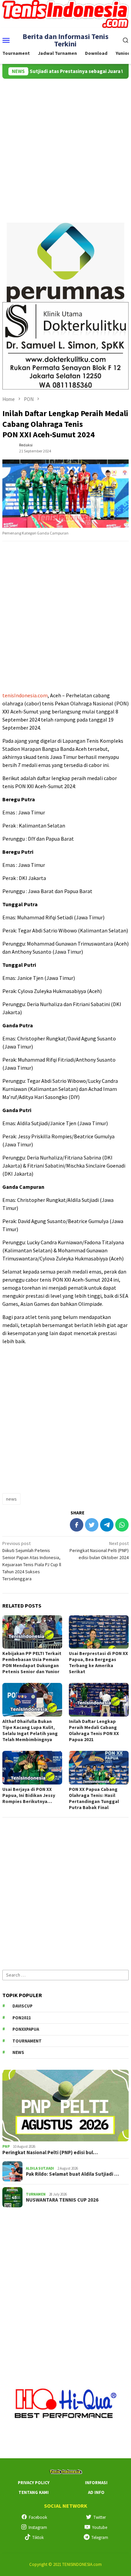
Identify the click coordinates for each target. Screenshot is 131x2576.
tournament (27, 2041)
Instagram (38, 2527)
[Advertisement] (65, 148)
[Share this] (77, 1525)
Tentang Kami (34, 2492)
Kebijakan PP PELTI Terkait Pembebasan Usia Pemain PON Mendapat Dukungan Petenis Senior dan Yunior (32, 1662)
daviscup (23, 2006)
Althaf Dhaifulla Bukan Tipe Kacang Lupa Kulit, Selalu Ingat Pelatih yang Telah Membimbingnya (30, 1730)
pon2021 (22, 2018)
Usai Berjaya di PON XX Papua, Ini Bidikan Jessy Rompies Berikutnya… (29, 1795)
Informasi (96, 2483)
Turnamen (36, 2194)
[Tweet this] (92, 1525)
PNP (6, 2146)
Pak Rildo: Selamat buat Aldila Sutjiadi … (72, 2174)
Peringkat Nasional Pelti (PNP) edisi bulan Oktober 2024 (99, 1550)
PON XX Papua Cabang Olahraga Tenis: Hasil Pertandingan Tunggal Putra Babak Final (94, 1798)
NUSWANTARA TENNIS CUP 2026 (62, 2200)
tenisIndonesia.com (25, 695)
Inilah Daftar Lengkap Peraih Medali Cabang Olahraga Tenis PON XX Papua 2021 (94, 1730)
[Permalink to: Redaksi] (9, 448)
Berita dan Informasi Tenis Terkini (65, 40)
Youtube (100, 2527)
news (11, 1499)
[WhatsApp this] (122, 1525)
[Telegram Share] (107, 1525)
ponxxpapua (26, 2029)
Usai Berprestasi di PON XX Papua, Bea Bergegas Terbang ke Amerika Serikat (98, 1662)
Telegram (100, 2537)
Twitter (100, 2517)
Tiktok (38, 2537)
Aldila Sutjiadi (40, 2168)
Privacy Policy (34, 2483)
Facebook (38, 2517)
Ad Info (96, 2492)
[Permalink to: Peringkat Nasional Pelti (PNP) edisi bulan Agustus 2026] (65, 2106)
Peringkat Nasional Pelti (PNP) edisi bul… (50, 2152)
